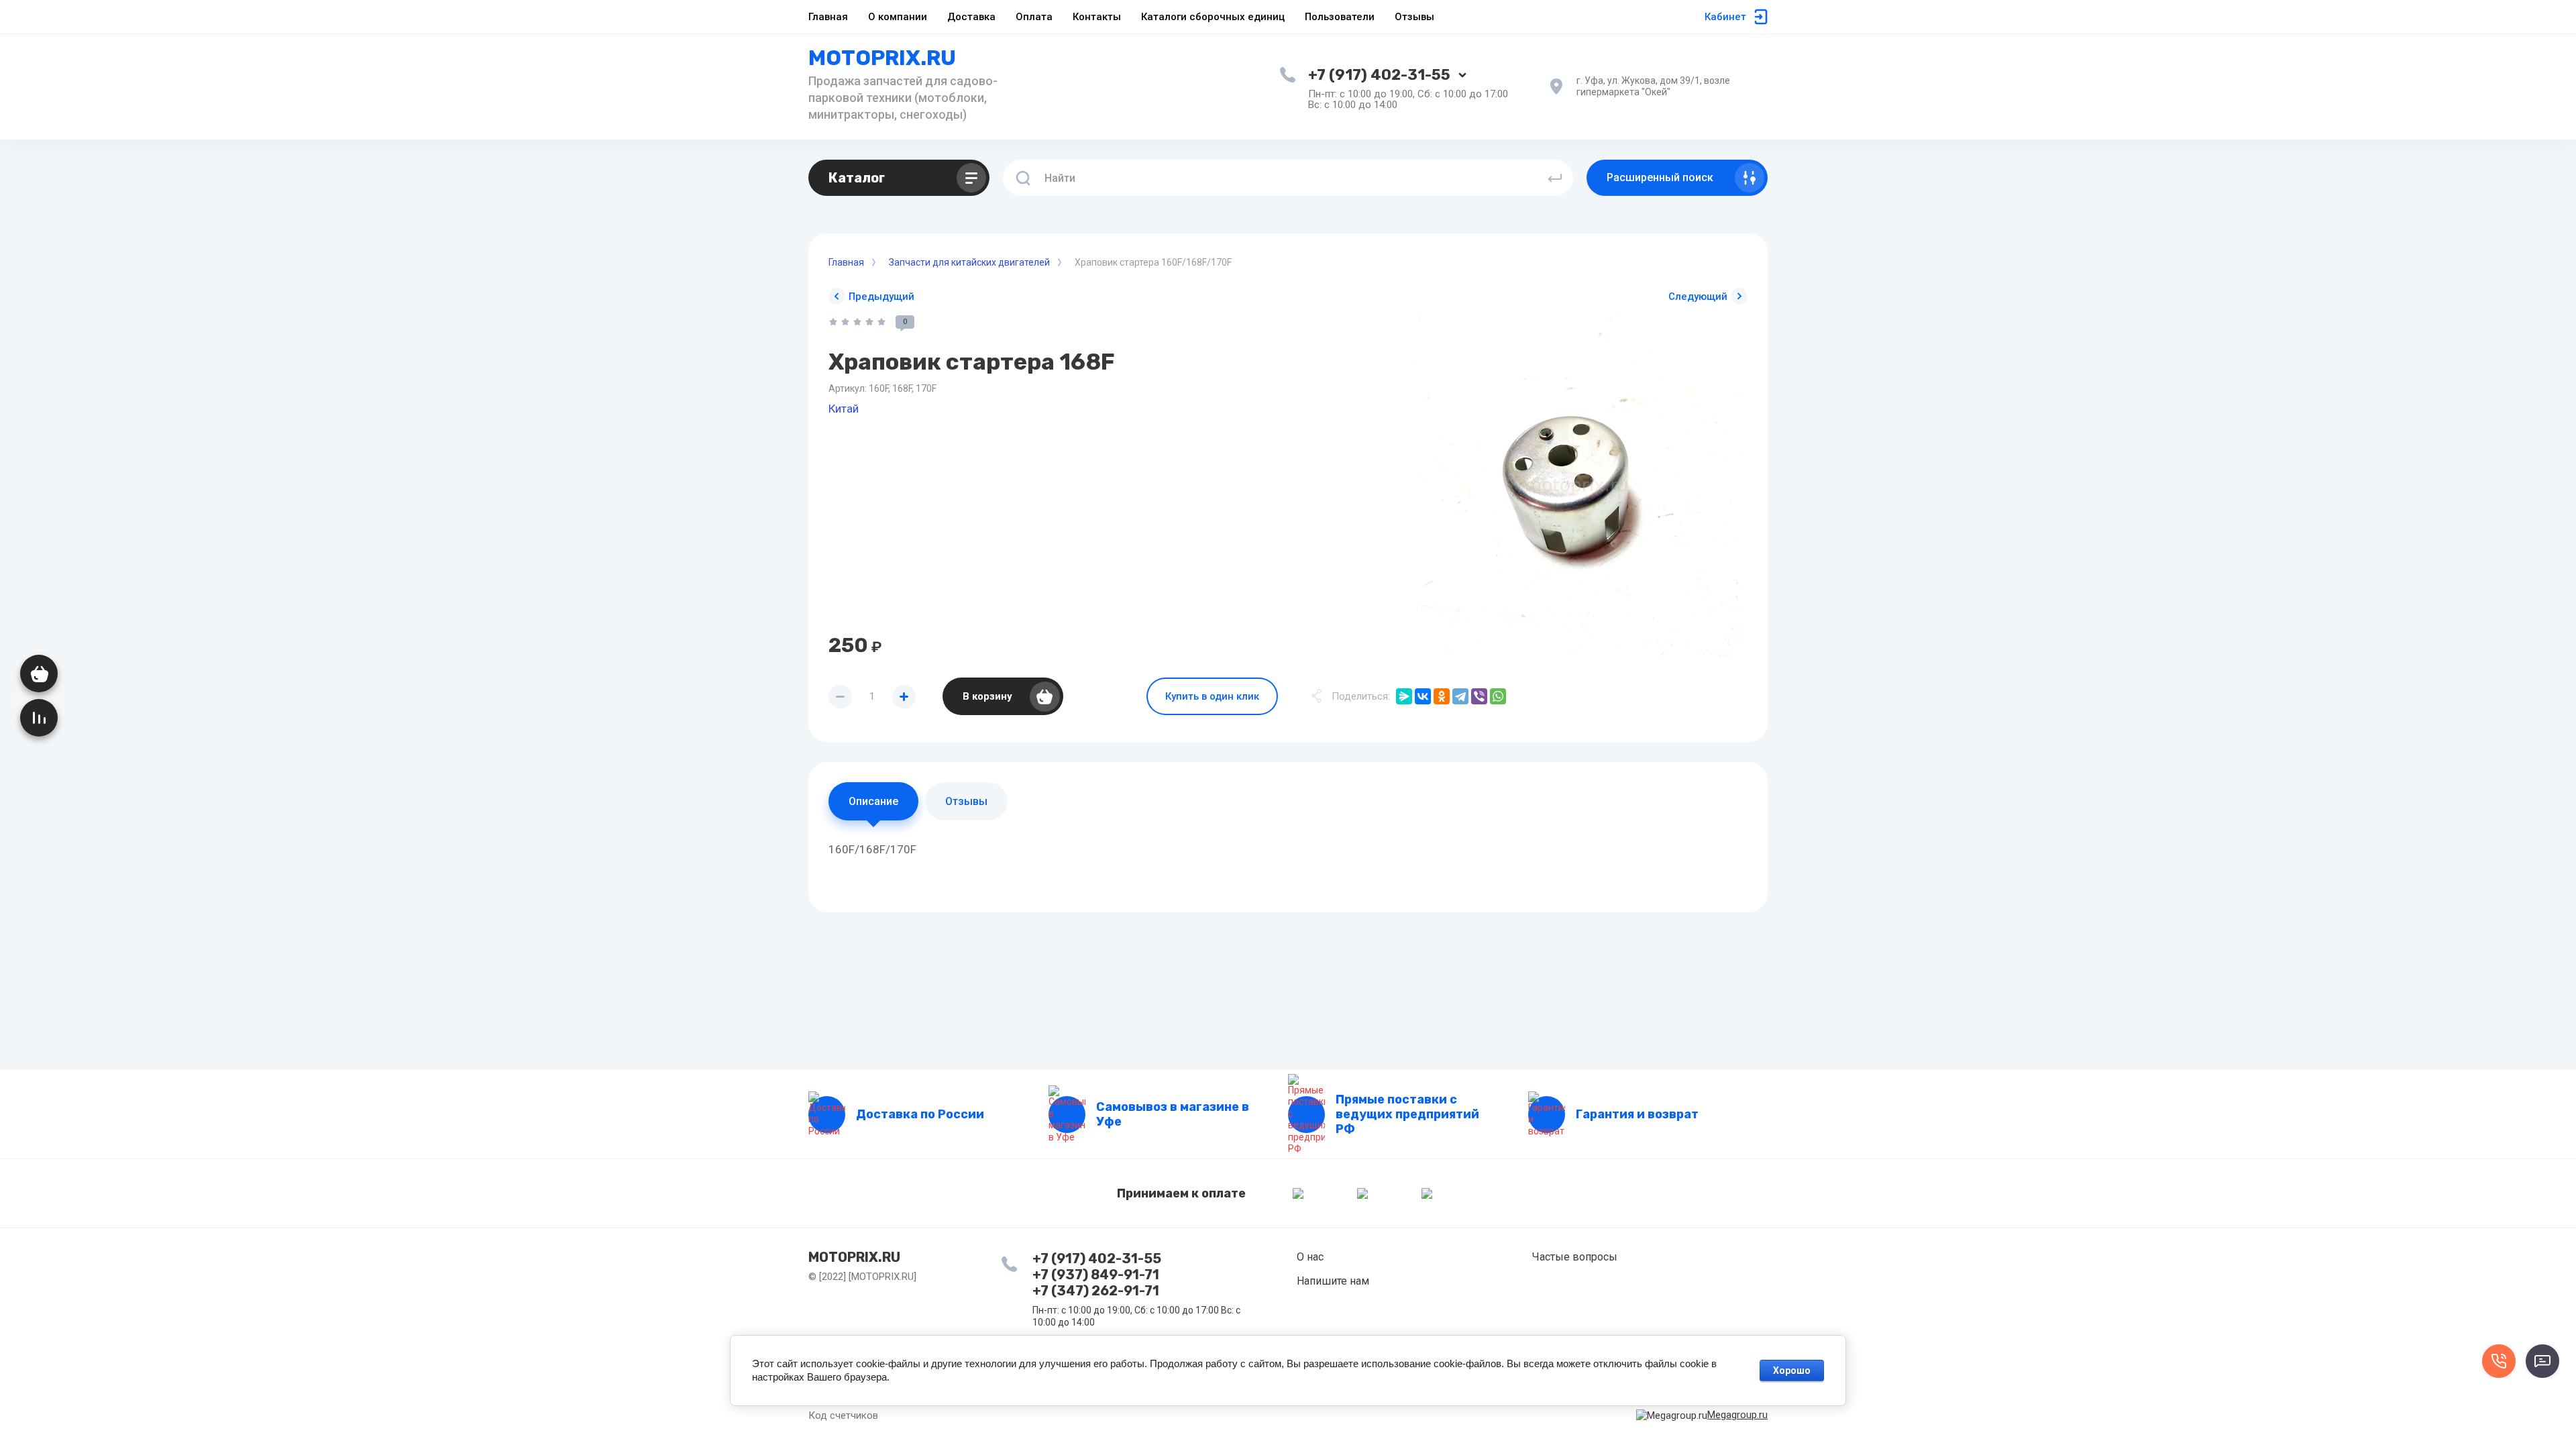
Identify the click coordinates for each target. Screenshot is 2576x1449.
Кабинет (1725, 17)
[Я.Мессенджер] (1404, 696)
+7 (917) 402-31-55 (1379, 75)
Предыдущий (881, 297)
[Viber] (1479, 696)
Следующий (1698, 297)
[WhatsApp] (1498, 696)
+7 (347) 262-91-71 (1096, 1291)
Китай (844, 409)
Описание (873, 801)
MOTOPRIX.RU (882, 58)
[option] (1576, 486)
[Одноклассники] (1442, 696)
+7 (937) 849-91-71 (1096, 1275)
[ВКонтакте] (1423, 696)
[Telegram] (1460, 696)
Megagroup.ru (1737, 1415)
